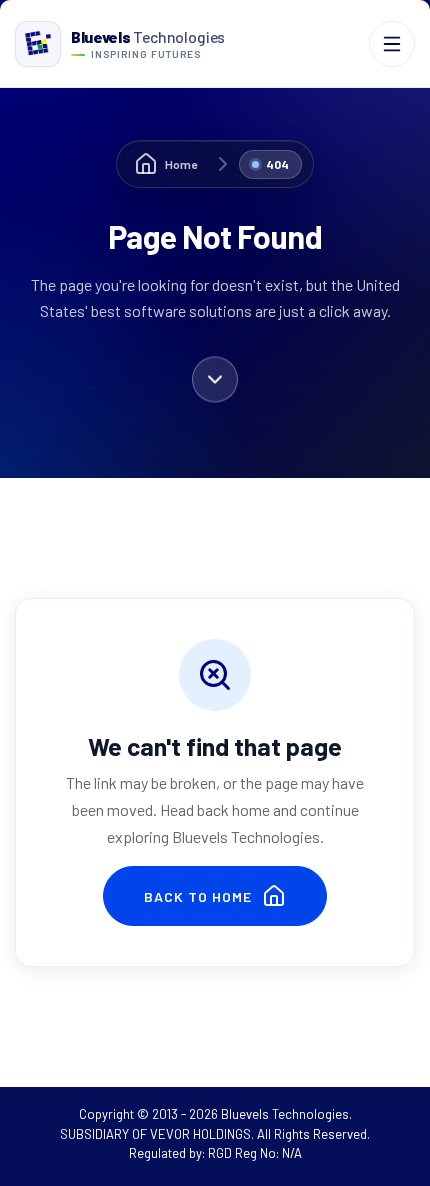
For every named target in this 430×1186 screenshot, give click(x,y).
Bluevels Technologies (285, 1114)
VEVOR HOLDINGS (200, 1134)
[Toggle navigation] (392, 44)
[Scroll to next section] (215, 381)
